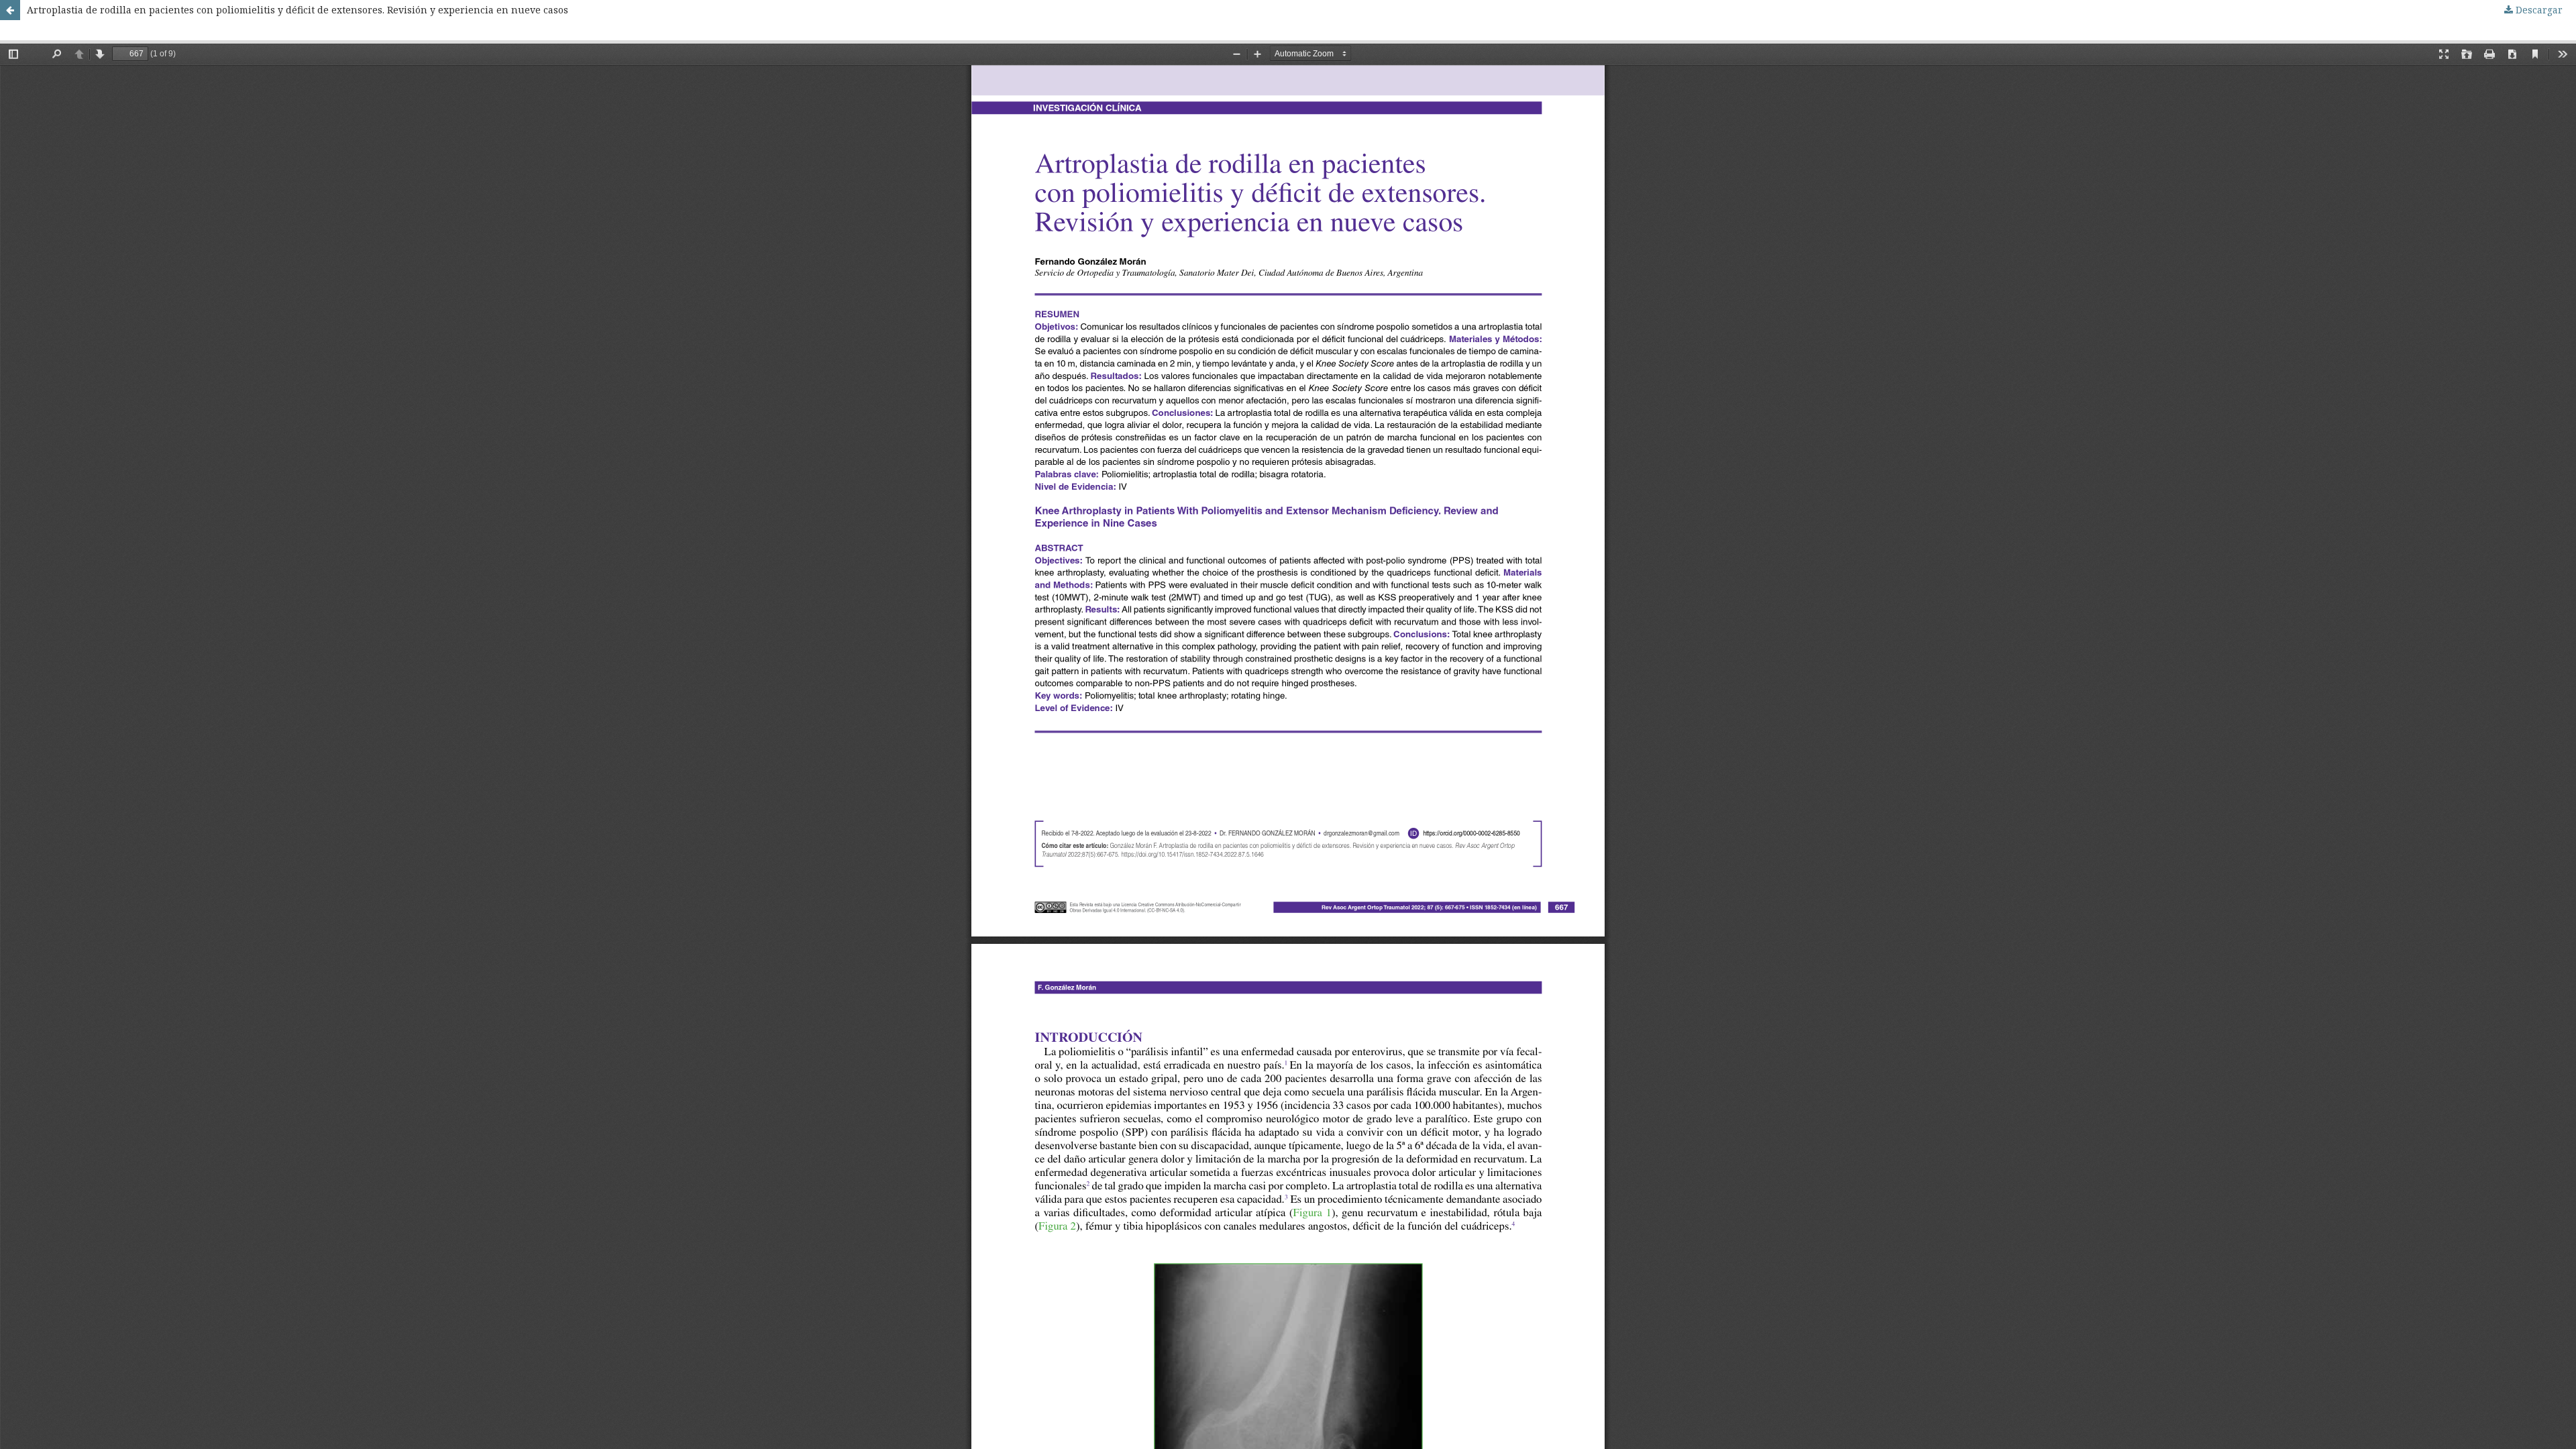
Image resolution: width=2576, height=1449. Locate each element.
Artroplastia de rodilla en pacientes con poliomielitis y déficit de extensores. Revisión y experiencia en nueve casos (298, 10)
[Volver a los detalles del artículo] (10, 10)
